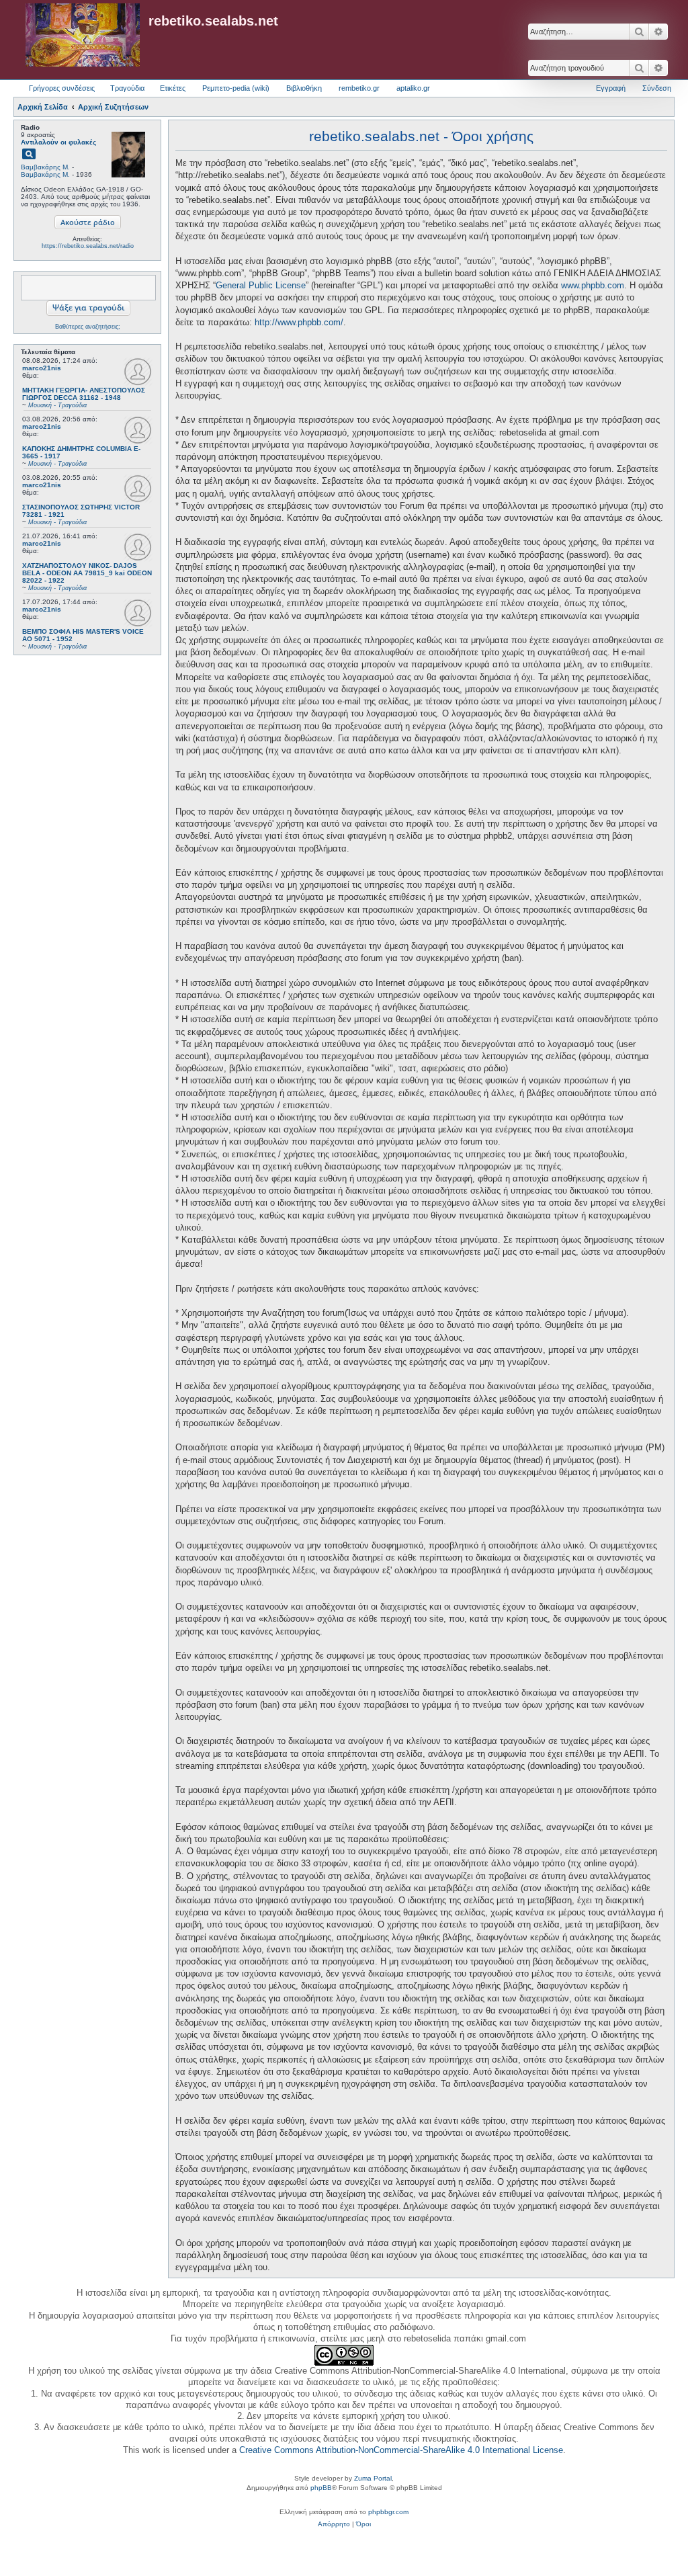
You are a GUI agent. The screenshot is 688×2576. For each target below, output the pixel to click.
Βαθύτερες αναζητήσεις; (88, 327)
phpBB (321, 2488)
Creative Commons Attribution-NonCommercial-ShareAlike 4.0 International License (401, 2450)
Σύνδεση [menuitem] (657, 88)
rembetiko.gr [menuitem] (359, 88)
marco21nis (42, 368)
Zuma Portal (373, 2478)
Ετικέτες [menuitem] (173, 88)
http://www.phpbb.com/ (299, 322)
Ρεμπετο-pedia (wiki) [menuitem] (236, 88)
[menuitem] (334, 2524)
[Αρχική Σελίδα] (83, 36)
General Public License (261, 285)
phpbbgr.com (388, 2512)
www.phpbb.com (593, 285)
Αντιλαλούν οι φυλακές (58, 142)
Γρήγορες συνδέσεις (62, 88)
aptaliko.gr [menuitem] (413, 88)
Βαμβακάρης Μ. (45, 167)
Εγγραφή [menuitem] (611, 88)
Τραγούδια (127, 88)
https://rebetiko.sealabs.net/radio (88, 246)
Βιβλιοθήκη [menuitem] (304, 88)
